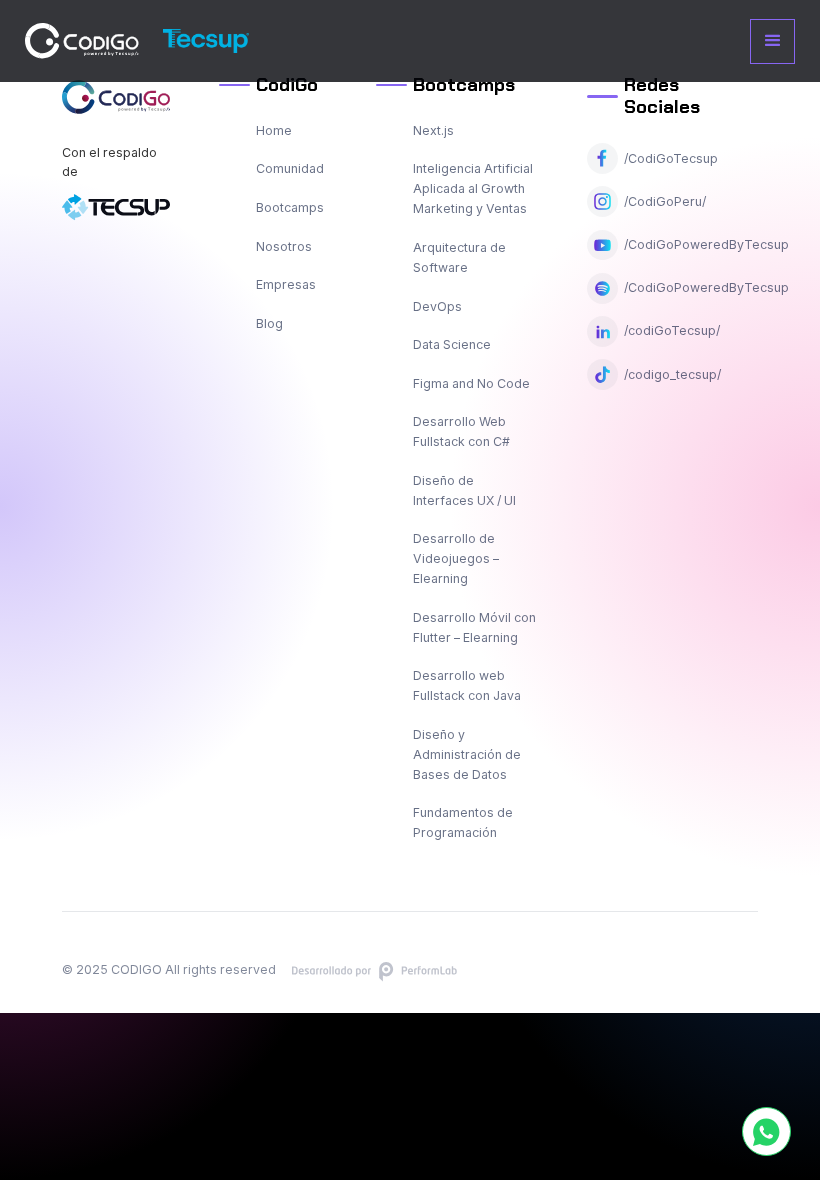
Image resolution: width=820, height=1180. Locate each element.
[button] (772, 41)
